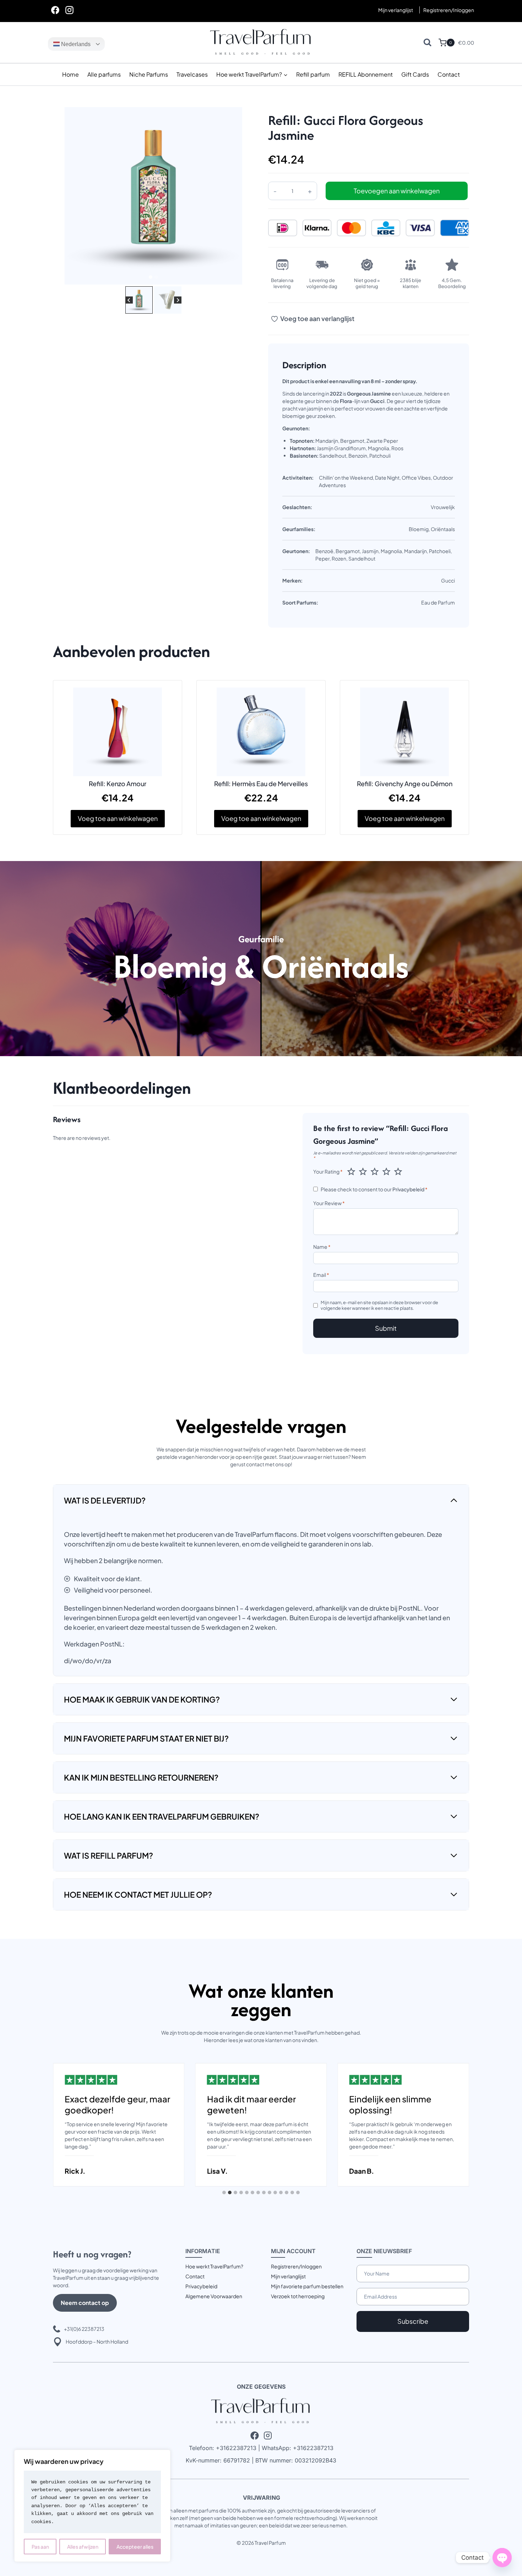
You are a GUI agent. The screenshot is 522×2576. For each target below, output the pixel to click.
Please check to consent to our (374, 1189)
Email (321, 1275)
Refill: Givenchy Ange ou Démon (405, 784)
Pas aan (40, 2547)
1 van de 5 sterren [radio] (351, 1171)
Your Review (329, 1203)
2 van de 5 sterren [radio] (363, 1171)
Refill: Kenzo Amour (118, 784)
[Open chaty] (502, 2558)
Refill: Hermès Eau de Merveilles (261, 784)
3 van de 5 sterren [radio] (375, 1171)
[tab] (151, 277)
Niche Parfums (149, 74)
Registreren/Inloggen (296, 2266)
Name (322, 1247)
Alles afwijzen (83, 2547)
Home (70, 74)
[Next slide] (178, 300)
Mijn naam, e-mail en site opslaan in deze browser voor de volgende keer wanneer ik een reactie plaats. (379, 1305)
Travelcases (192, 74)
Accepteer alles (135, 2547)
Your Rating (328, 1171)
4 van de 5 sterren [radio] (386, 1171)
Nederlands (75, 44)
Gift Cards (415, 74)
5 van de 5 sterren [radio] (398, 1171)
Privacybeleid (408, 1189)
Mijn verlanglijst (396, 10)
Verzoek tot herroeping (298, 2296)
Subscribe (413, 2321)
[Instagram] (69, 10)
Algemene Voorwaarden (214, 2296)
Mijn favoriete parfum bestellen (307, 2286)
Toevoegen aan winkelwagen (397, 191)
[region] (92, 2506)
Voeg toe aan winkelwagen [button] (118, 818)
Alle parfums (104, 74)
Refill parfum (313, 74)
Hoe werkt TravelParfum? (214, 2266)
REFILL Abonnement (366, 74)
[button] (139, 300)
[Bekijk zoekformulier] (427, 42)
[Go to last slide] (129, 300)
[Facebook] (55, 10)
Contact (449, 74)
